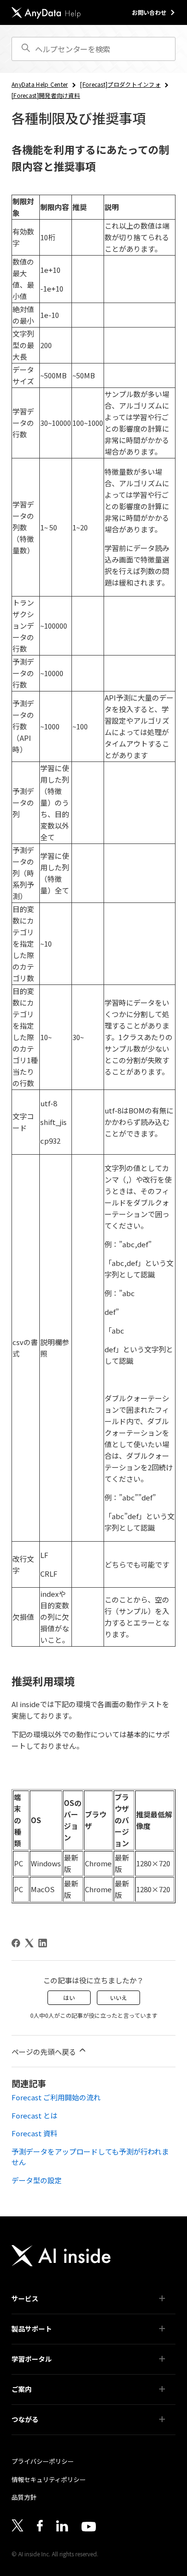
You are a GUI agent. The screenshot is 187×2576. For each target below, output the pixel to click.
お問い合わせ (149, 12)
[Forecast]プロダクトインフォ (120, 84)
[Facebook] (16, 1943)
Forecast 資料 (35, 2133)
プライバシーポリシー (43, 2461)
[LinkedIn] (43, 1943)
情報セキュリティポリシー (49, 2479)
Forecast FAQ (35, 2374)
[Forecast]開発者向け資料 (46, 95)
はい (69, 1997)
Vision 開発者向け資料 (46, 2404)
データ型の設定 (37, 2180)
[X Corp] (29, 1943)
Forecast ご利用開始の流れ (56, 2097)
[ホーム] (46, 13)
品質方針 (24, 2497)
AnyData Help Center (40, 84)
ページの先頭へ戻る (45, 2052)
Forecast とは (35, 2115)
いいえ (118, 1997)
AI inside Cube (36, 2313)
